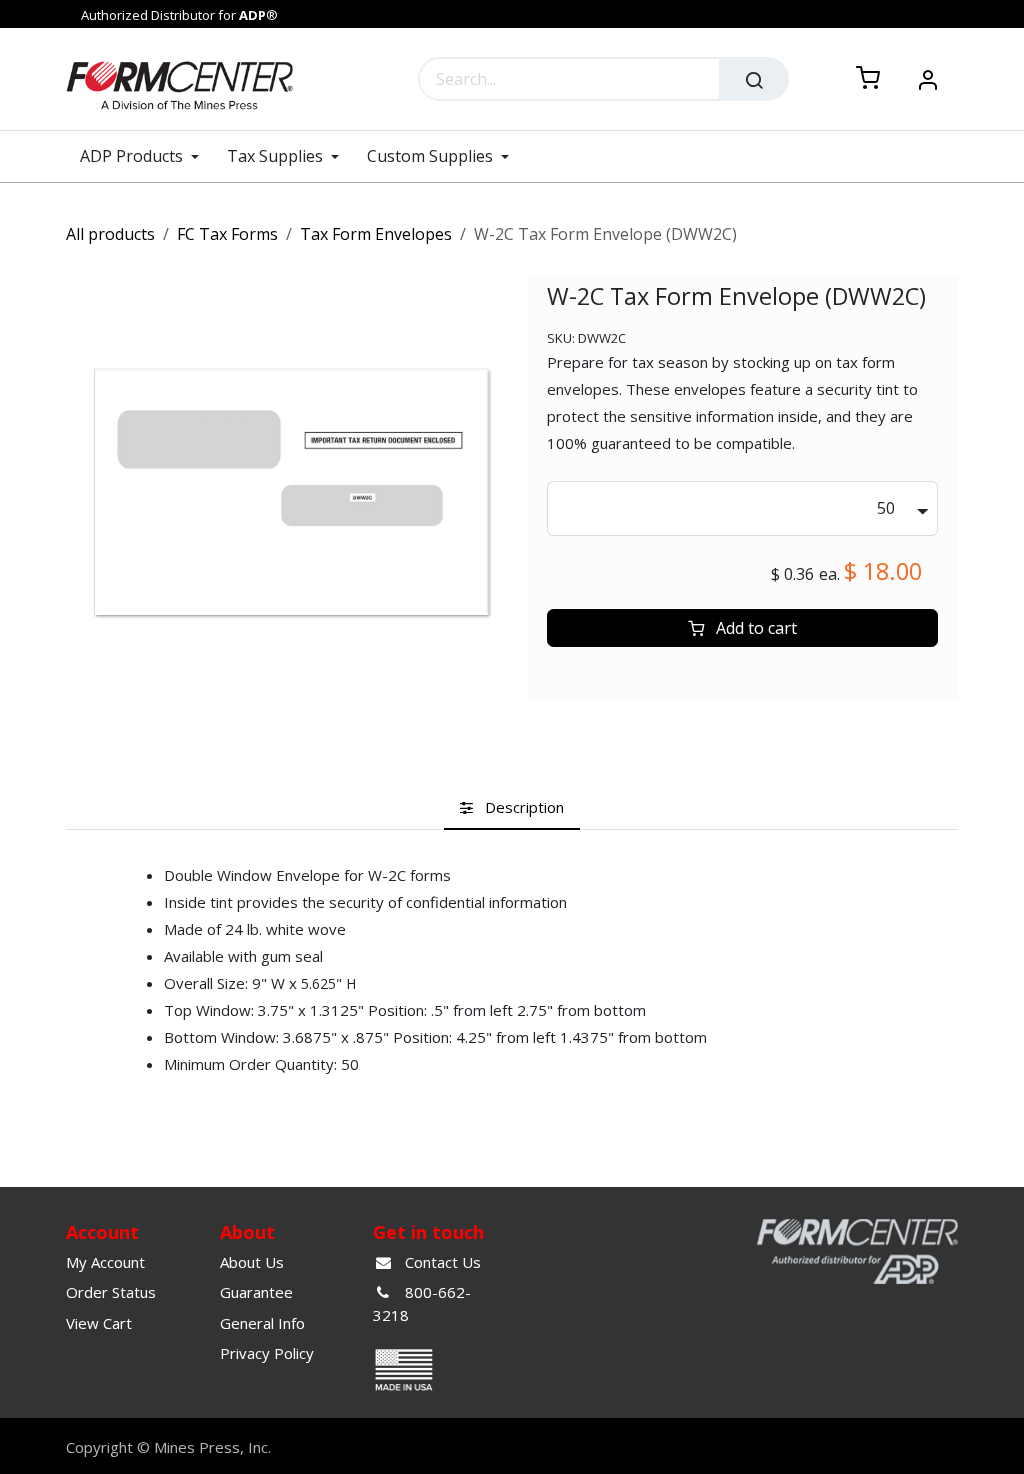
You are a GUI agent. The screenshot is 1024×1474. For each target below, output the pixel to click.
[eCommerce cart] (868, 79)
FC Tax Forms (227, 234)
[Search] (754, 79)
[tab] (512, 808)
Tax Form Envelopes (376, 234)
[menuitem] (146, 156)
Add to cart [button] (754, 628)
